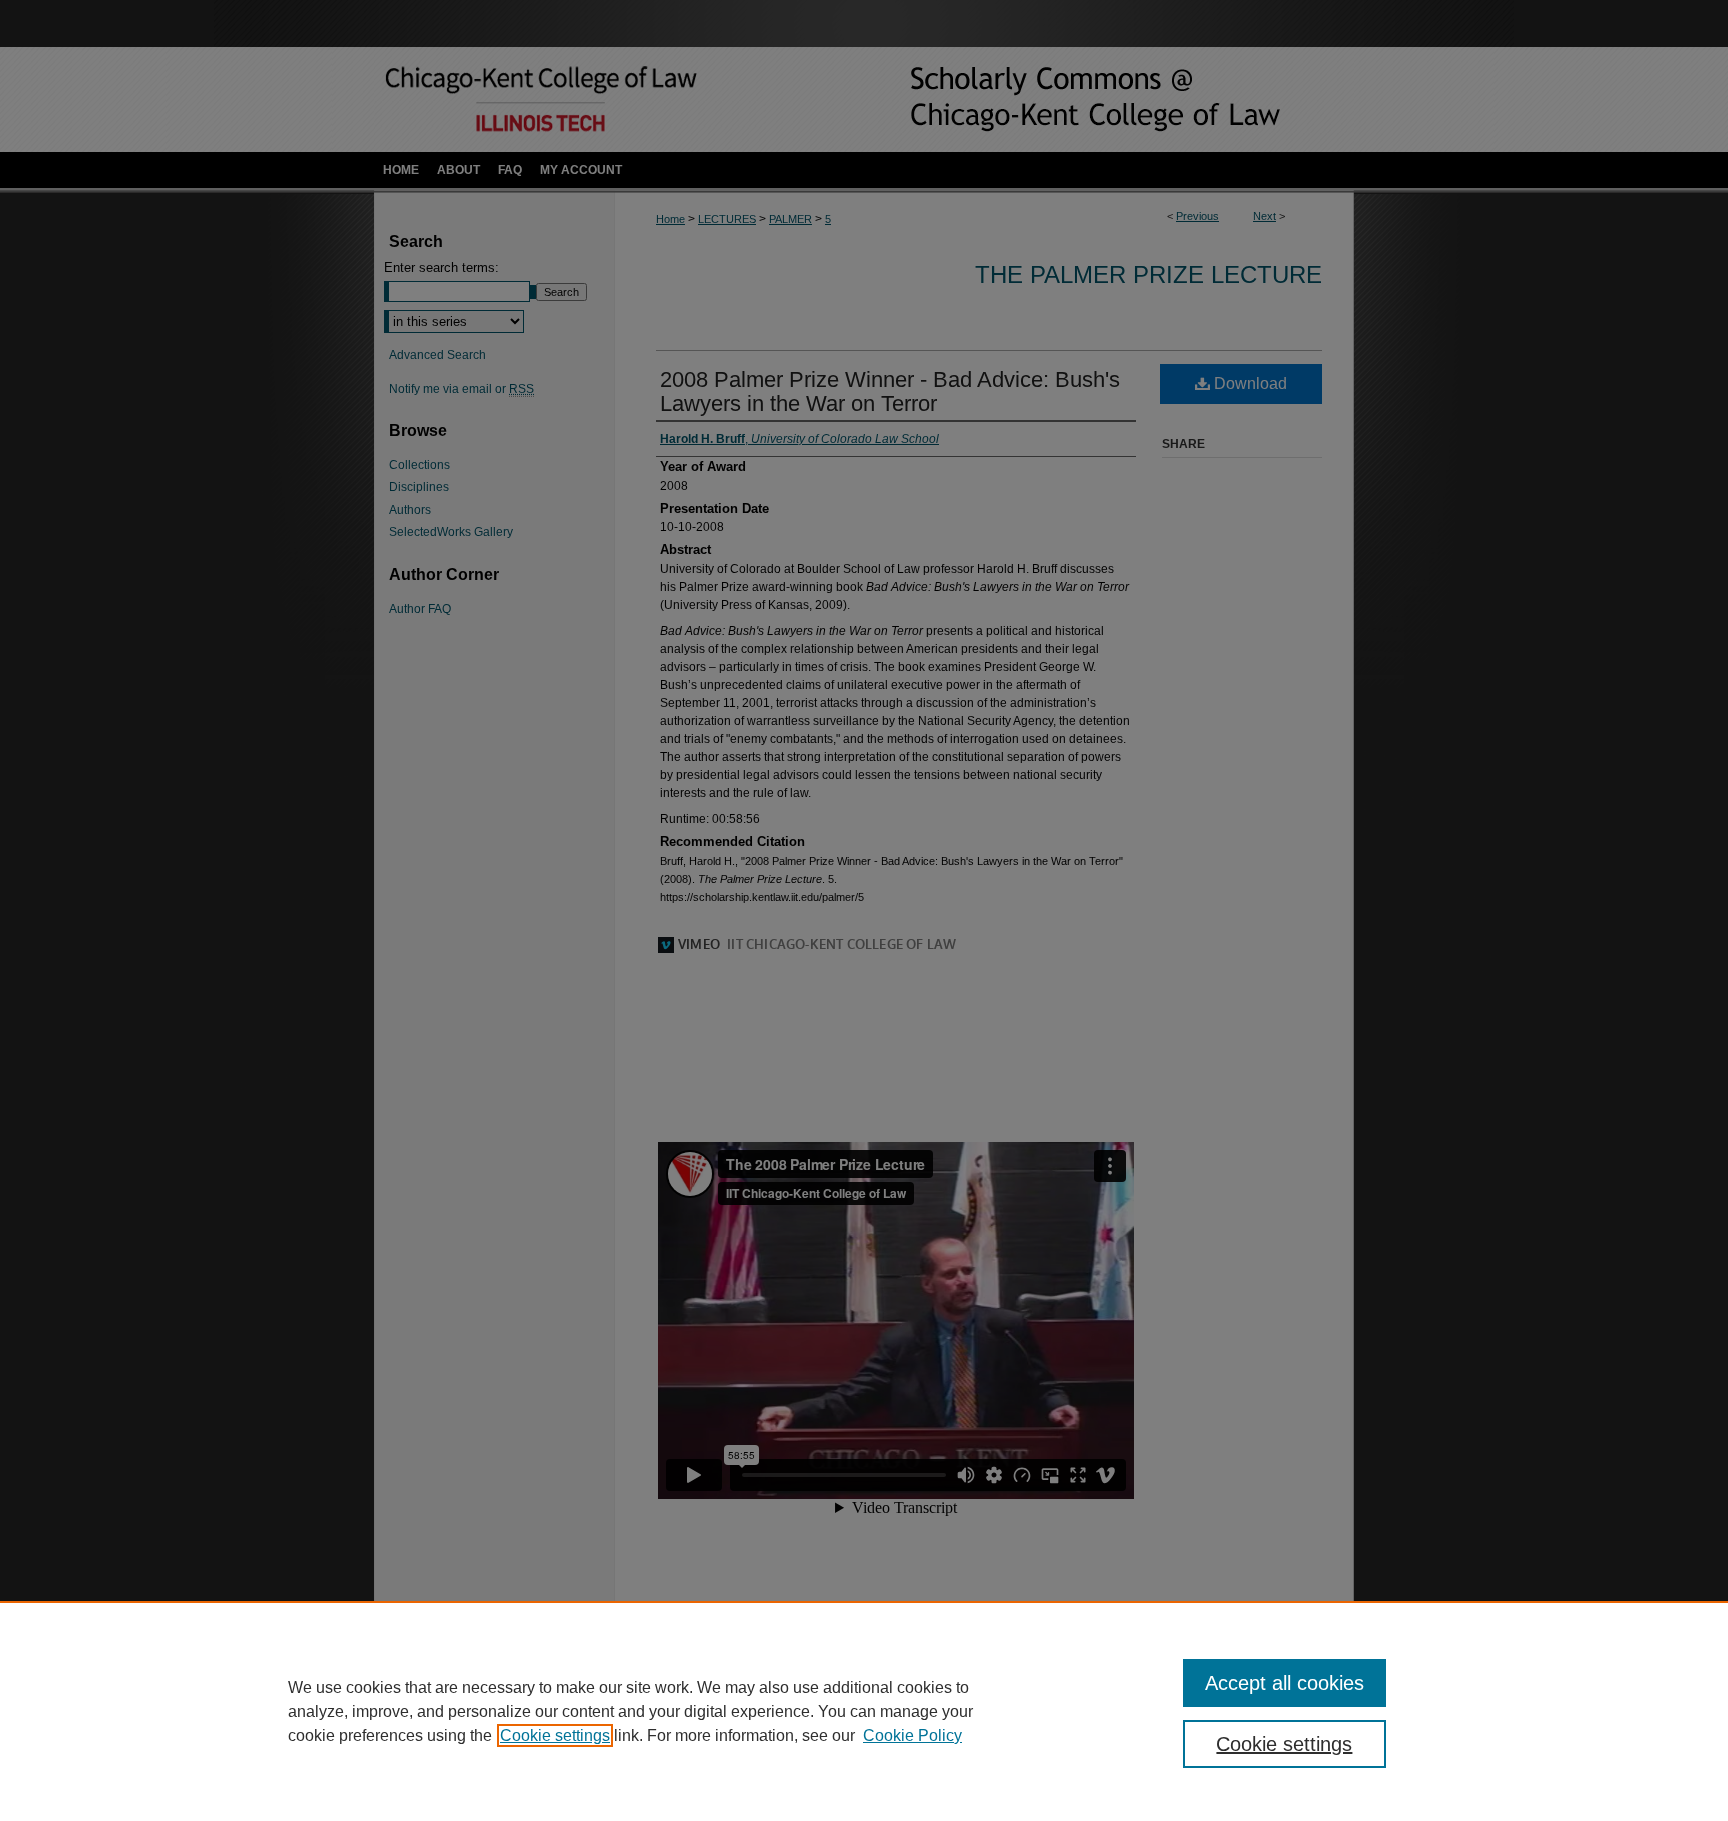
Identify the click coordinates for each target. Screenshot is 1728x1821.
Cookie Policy (912, 1735)
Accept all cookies (1284, 1683)
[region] (864, 1711)
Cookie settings (555, 1735)
